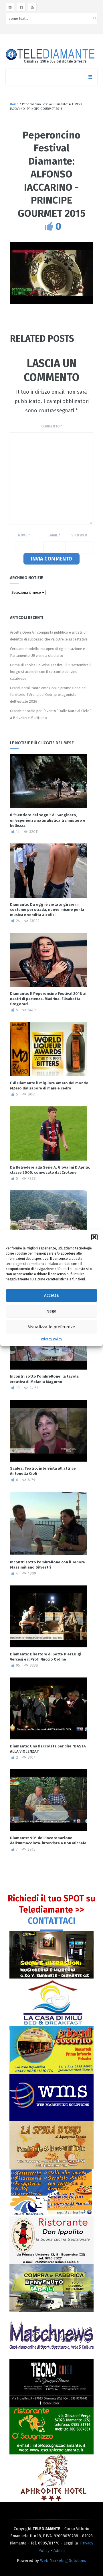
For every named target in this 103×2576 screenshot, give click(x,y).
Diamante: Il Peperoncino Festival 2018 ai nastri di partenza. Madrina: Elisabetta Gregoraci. (48, 999)
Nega (51, 1311)
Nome (24, 535)
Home (14, 104)
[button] (94, 1237)
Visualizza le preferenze (51, 1327)
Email (54, 535)
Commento (51, 426)
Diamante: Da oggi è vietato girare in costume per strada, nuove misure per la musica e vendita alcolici (47, 910)
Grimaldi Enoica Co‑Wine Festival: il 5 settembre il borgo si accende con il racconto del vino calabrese (51, 672)
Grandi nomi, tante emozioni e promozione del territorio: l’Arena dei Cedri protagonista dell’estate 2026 (48, 695)
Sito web (79, 535)
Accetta (51, 1295)
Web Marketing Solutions (63, 2561)
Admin (59, 2551)
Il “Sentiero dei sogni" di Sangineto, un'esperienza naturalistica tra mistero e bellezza (48, 820)
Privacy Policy (51, 1339)
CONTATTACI (52, 1921)
